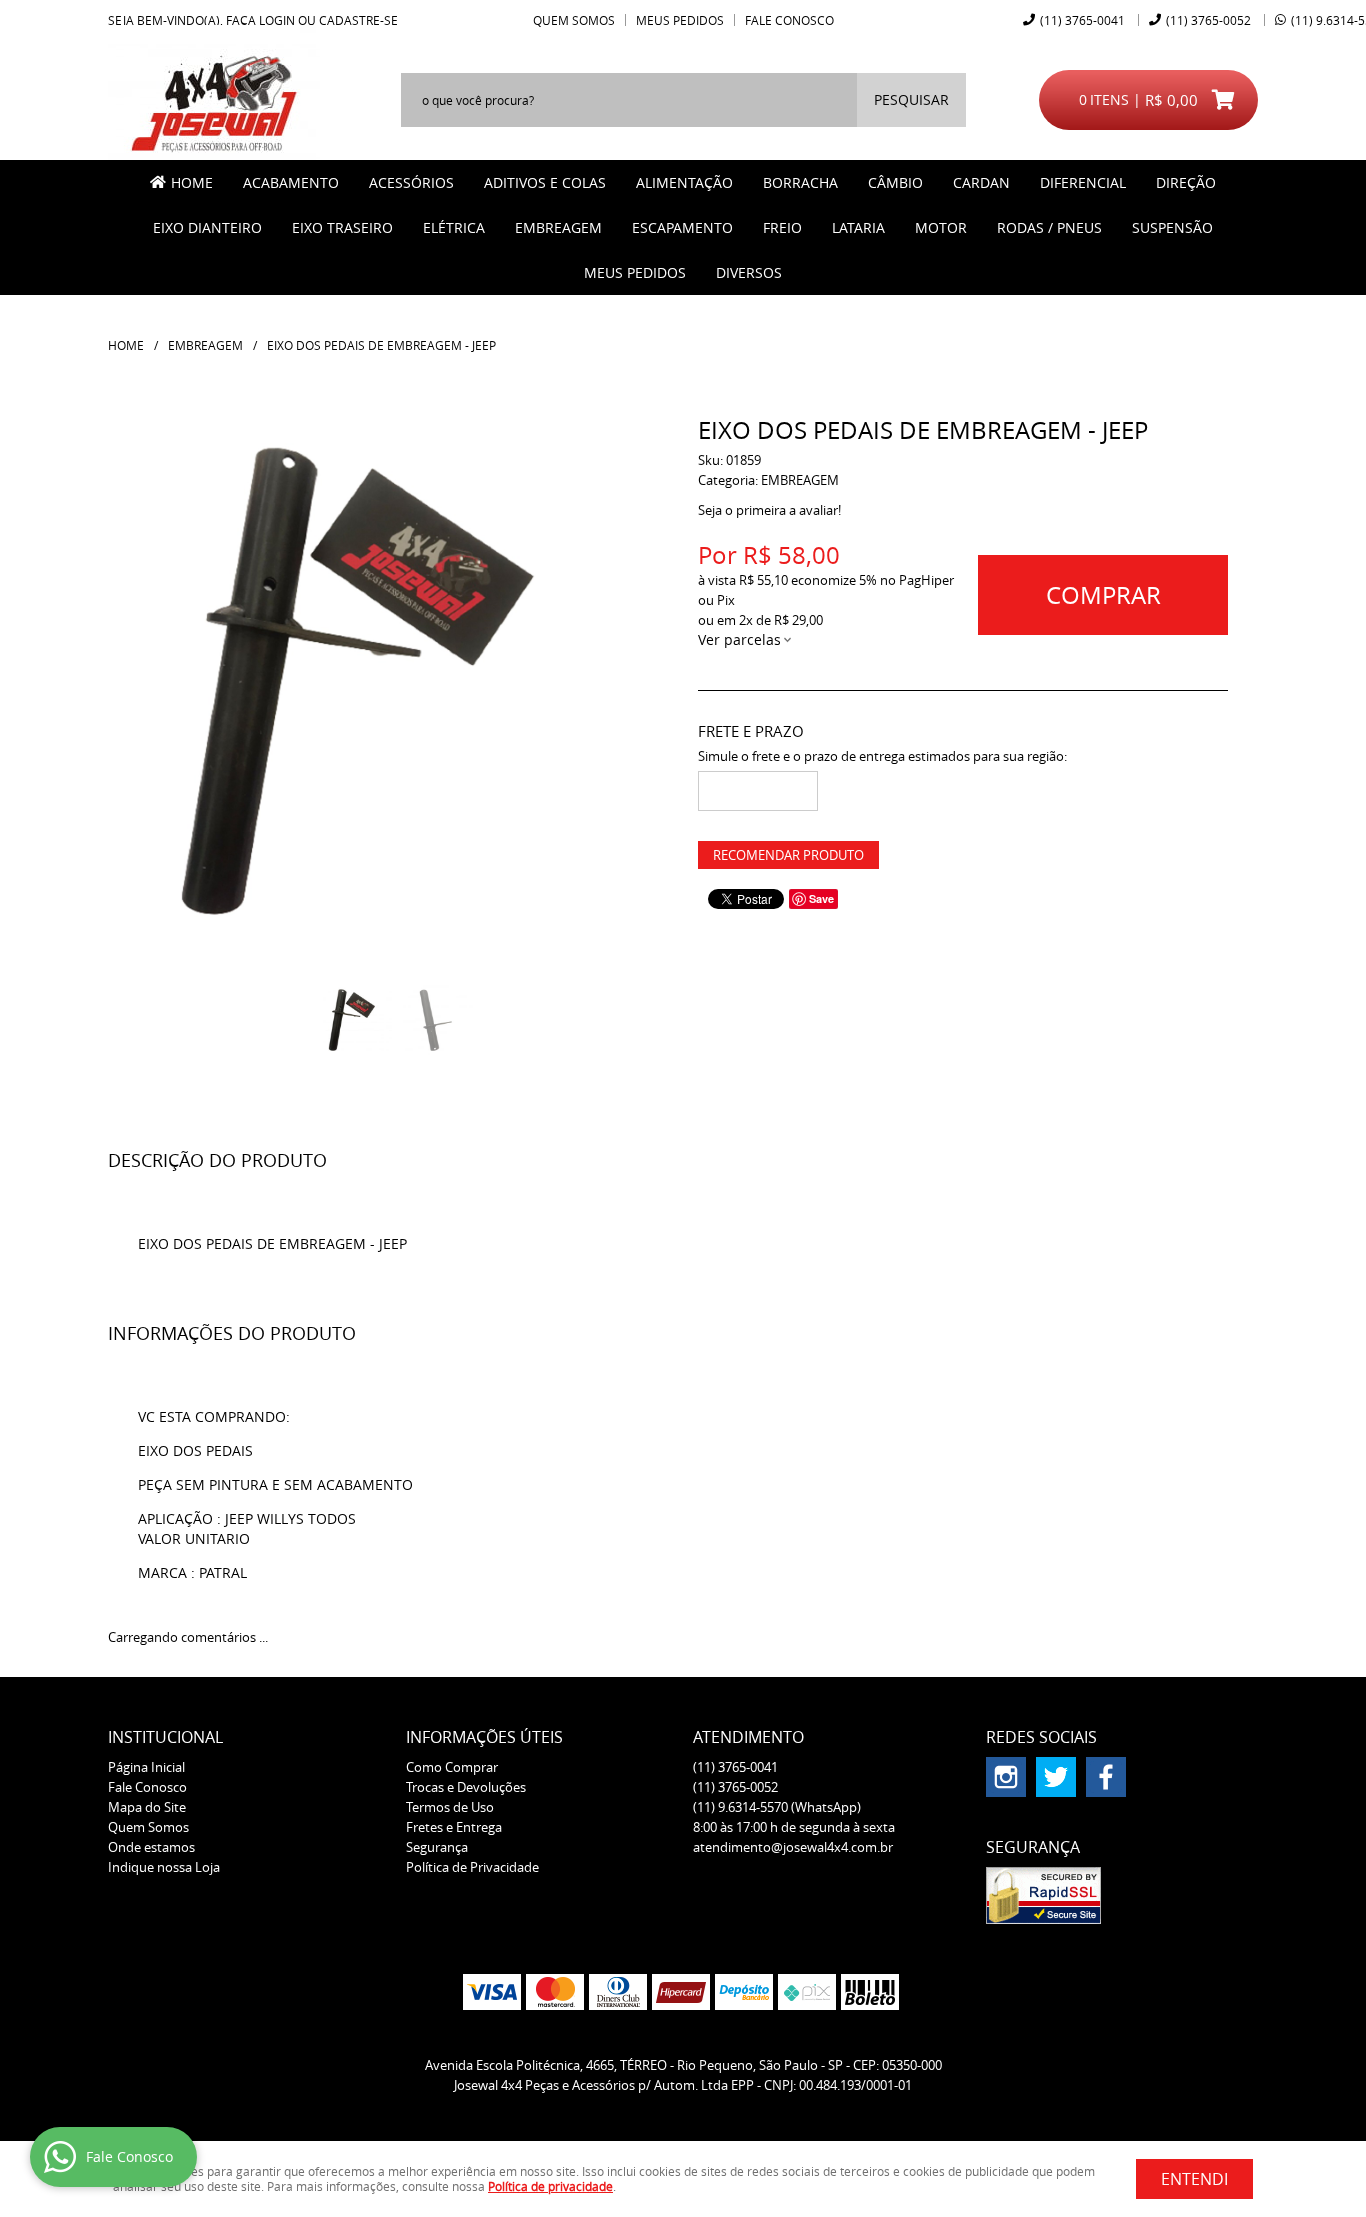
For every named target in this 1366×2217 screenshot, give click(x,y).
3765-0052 (1208, 20)
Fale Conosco (789, 20)
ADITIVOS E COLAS (545, 182)
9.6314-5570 (777, 1807)
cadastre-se (358, 20)
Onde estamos (151, 1847)
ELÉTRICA (454, 227)
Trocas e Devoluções (466, 1787)
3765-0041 (1082, 20)
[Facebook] (1106, 1777)
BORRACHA (800, 182)
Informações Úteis (484, 1737)
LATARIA (858, 227)
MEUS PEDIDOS (635, 272)
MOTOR (941, 227)
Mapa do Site (147, 1807)
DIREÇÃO (1186, 182)
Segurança (437, 1847)
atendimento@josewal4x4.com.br (793, 1847)
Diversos (749, 272)
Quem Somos (574, 20)
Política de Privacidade (472, 1867)
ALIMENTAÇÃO (684, 182)
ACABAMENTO (291, 182)
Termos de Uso (450, 1807)
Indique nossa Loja (164, 1867)
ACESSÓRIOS (411, 182)
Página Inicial (146, 1767)
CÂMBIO (895, 182)
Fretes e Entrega (454, 1827)
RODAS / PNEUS (1049, 227)
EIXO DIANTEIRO (207, 227)
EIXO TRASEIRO (342, 227)
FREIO (782, 227)
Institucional (165, 1737)
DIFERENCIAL (1083, 182)
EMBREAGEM (558, 227)
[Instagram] (1006, 1777)
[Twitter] (1056, 1777)
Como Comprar (452, 1767)
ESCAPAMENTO (682, 227)
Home (192, 182)
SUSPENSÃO (1172, 227)
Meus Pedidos (680, 20)
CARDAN (981, 182)
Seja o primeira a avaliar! (769, 510)
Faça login (260, 20)
